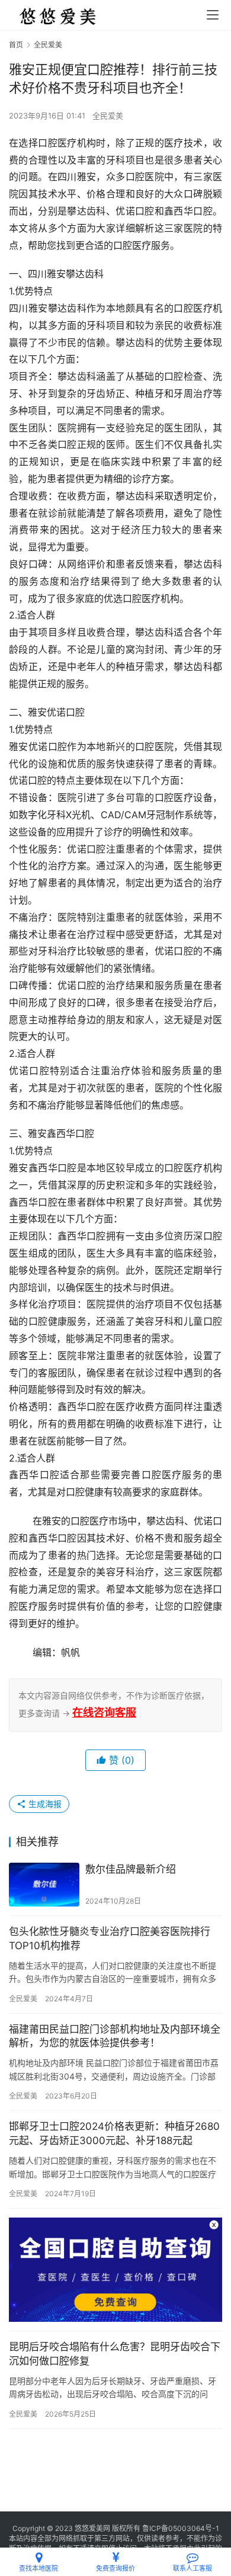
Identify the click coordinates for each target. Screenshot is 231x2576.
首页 (16, 45)
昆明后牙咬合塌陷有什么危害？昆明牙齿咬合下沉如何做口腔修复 (115, 2354)
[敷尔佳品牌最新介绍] (44, 1885)
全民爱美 (108, 116)
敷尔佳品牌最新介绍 (131, 1869)
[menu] (213, 15)
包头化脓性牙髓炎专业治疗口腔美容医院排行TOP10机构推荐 (110, 1939)
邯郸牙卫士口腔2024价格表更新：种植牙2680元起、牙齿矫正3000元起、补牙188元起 (114, 2133)
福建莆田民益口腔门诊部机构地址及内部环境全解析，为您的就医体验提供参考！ (115, 2036)
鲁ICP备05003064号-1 (181, 2528)
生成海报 (44, 1804)
